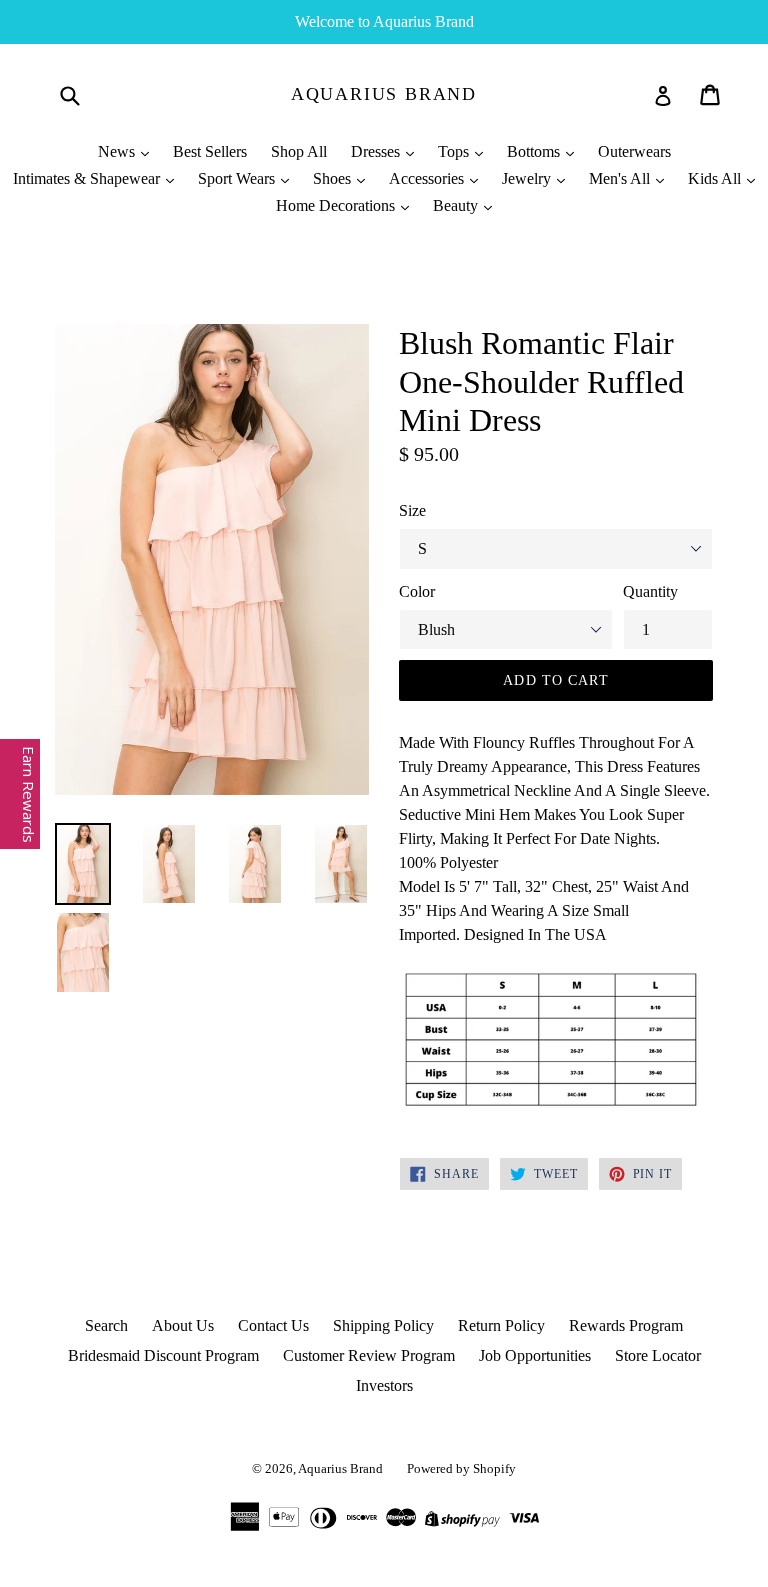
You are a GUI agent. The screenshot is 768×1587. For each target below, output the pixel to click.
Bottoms (535, 151)
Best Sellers (210, 151)
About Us (183, 1325)
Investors (384, 1385)
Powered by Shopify (461, 1468)
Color (417, 591)
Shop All (299, 151)
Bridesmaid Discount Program (163, 1355)
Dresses (377, 151)
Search (106, 1325)
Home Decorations (337, 205)
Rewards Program (626, 1325)
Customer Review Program (369, 1355)
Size (412, 510)
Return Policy (501, 1325)
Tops (455, 151)
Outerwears (634, 151)
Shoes (334, 178)
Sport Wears (238, 178)
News (118, 151)
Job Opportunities (535, 1355)
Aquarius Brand (384, 94)
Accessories (428, 178)
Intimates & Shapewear (88, 178)
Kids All (716, 178)
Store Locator (658, 1355)
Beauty (457, 205)
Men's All (621, 178)
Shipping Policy (383, 1325)
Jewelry (528, 178)
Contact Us (273, 1325)
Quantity (650, 591)
